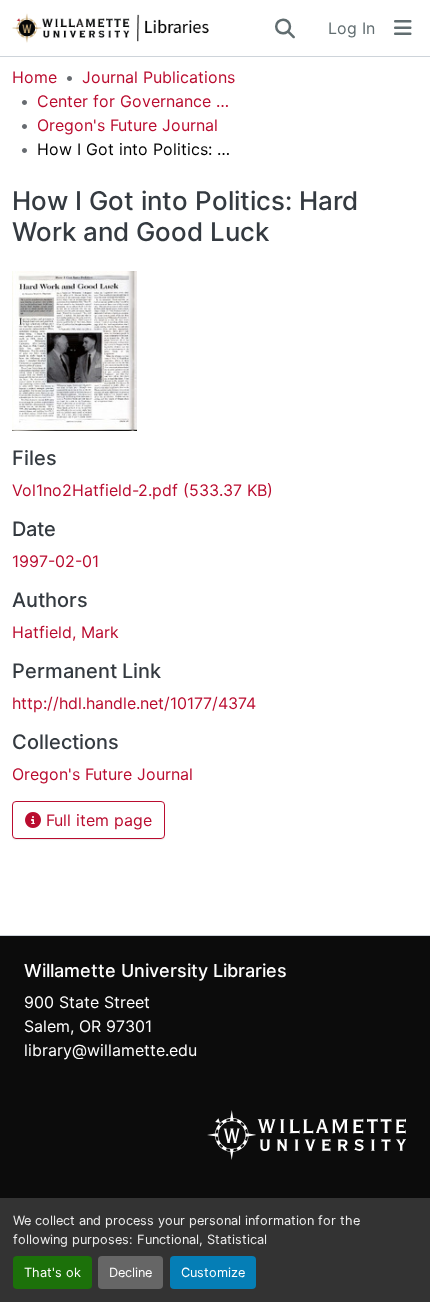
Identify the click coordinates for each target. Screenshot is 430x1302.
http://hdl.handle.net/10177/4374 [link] (134, 703)
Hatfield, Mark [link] (65, 632)
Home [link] (34, 77)
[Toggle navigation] (403, 28)
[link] (215, 490)
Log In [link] (351, 28)
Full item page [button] (96, 820)
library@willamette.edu (110, 1050)
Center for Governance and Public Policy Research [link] (137, 101)
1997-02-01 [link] (55, 561)
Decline (130, 1272)
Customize (213, 1272)
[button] (142, 28)
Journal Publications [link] (158, 77)
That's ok (52, 1272)
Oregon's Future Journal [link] (127, 125)
